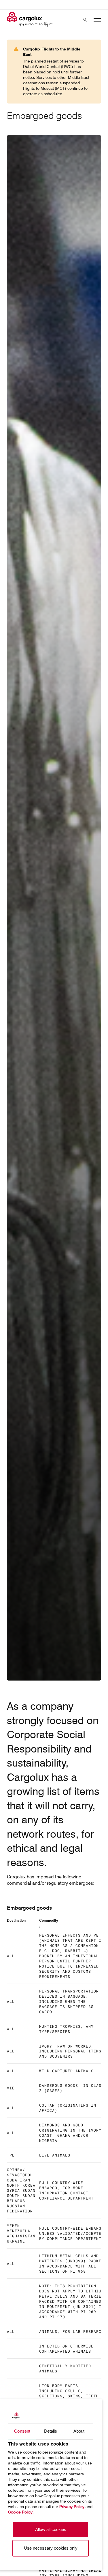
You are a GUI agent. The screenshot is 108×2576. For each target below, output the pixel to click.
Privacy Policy (72, 2507)
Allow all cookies (51, 2529)
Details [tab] (51, 2431)
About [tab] (79, 2431)
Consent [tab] (22, 2431)
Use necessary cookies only (51, 2548)
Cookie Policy (20, 2512)
